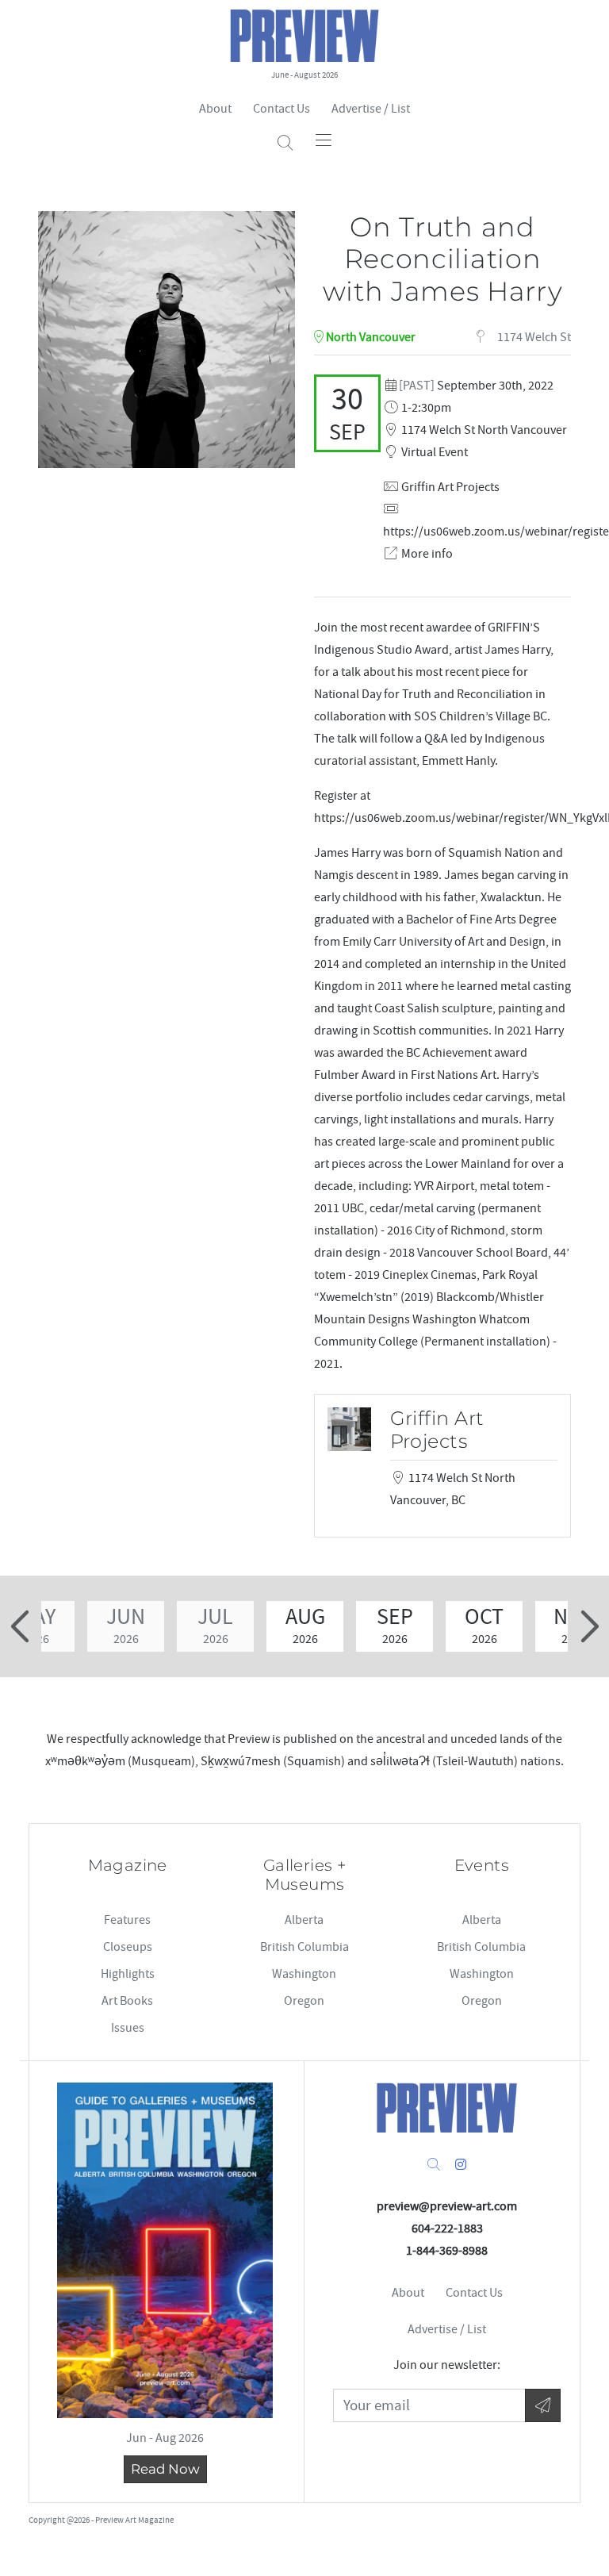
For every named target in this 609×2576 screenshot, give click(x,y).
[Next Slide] (587, 1626)
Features (127, 1920)
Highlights (128, 1974)
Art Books (127, 2001)
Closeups (128, 1947)
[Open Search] (285, 143)
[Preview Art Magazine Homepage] (447, 2108)
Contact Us (282, 109)
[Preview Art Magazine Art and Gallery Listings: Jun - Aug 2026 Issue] (165, 2250)
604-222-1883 (447, 2229)
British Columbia (304, 1947)
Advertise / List (371, 109)
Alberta (304, 1920)
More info (427, 554)
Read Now (165, 2469)
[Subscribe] (543, 2406)
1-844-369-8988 (447, 2251)
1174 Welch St (533, 337)
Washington (304, 1974)
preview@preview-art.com (447, 2206)
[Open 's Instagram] (461, 2165)
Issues (128, 2028)
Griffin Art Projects (450, 487)
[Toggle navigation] (324, 140)
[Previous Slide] (22, 1626)
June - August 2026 (304, 75)
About (215, 109)
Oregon (304, 2001)
